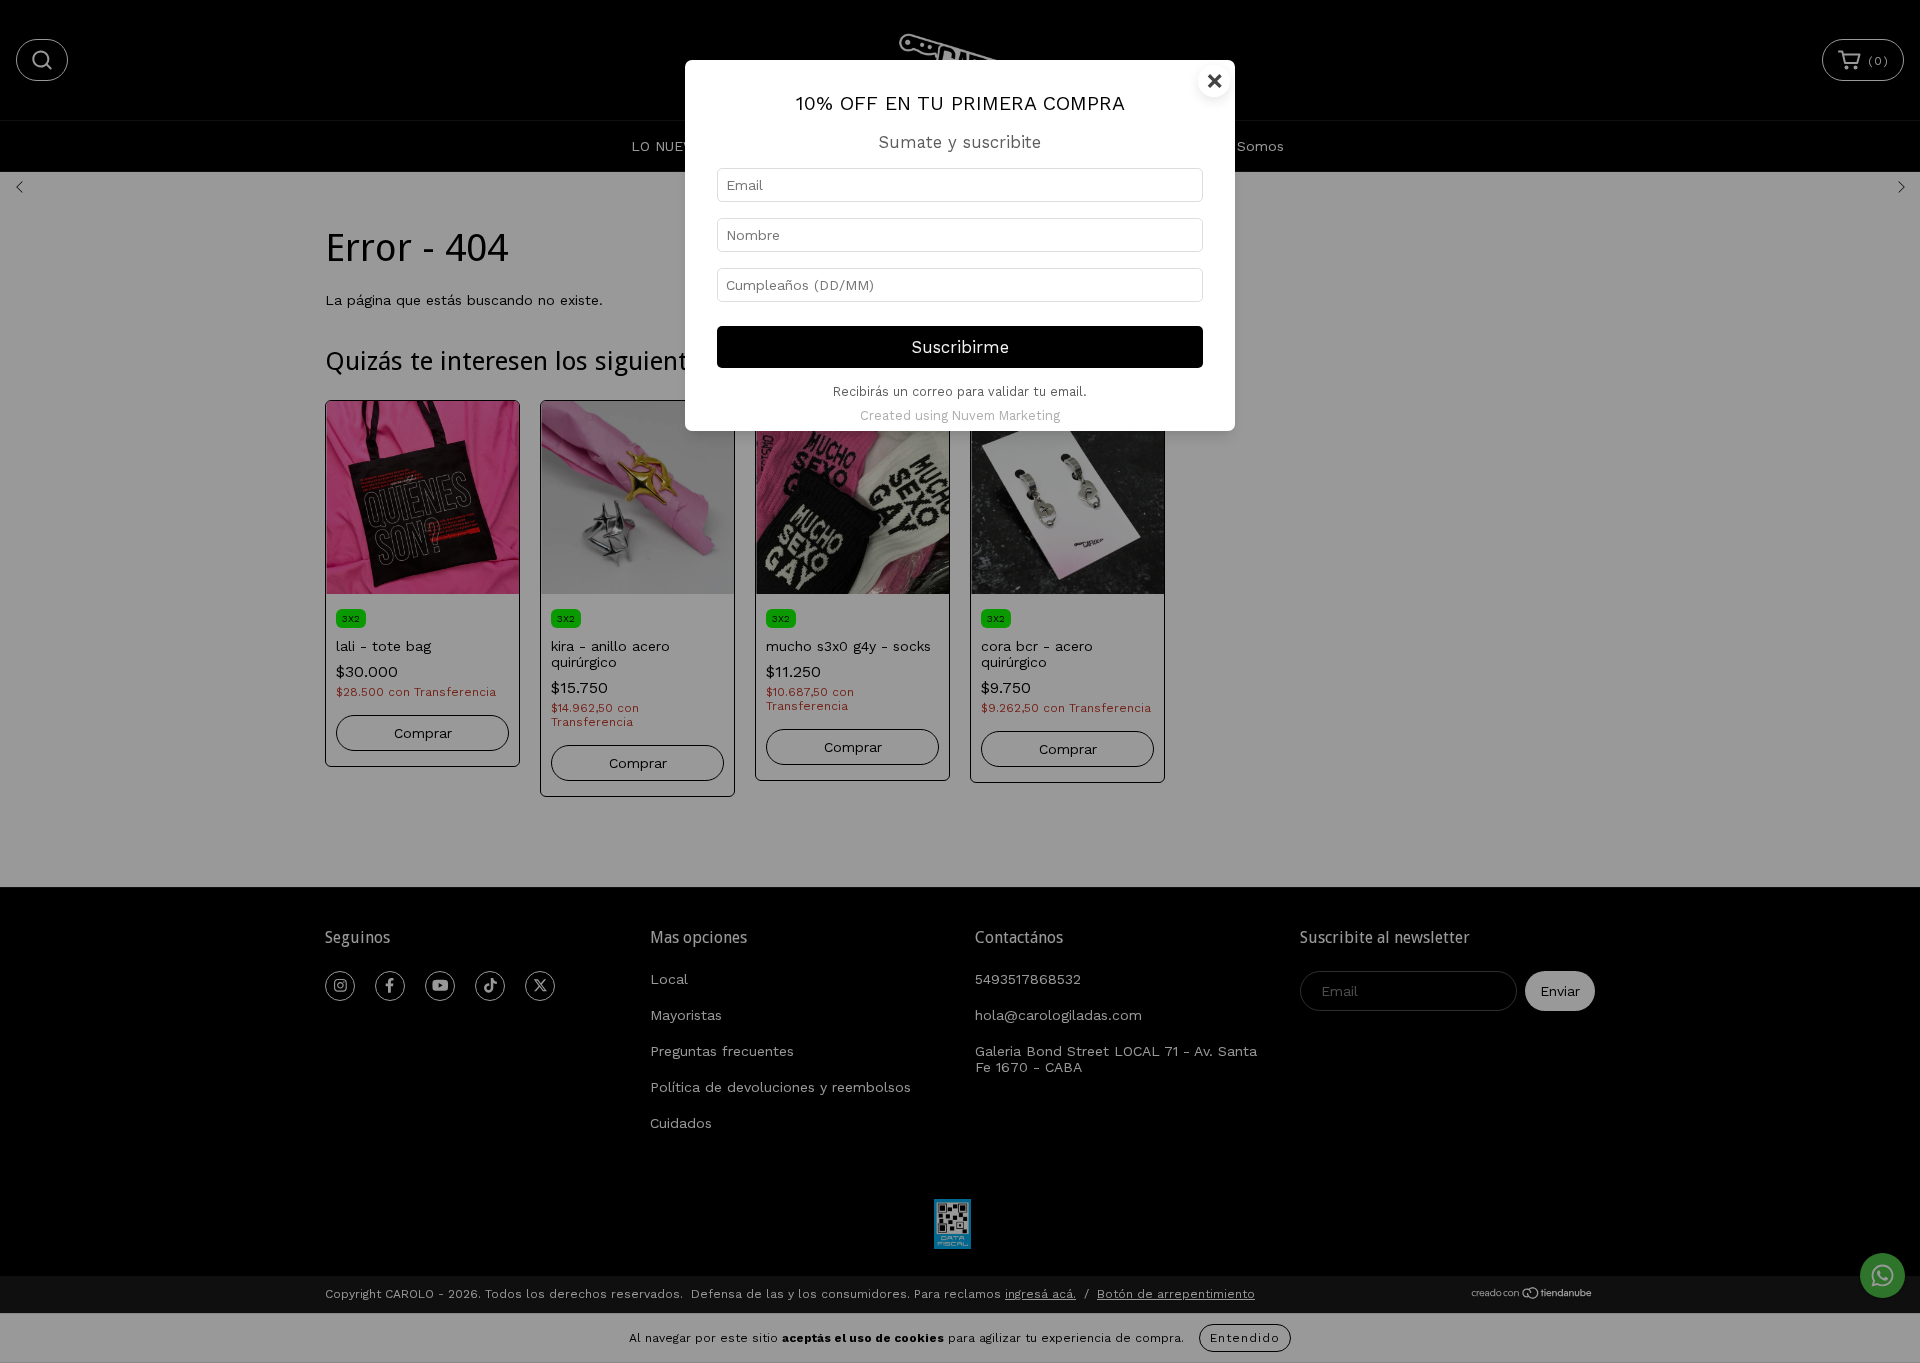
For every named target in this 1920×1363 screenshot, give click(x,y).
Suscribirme (960, 347)
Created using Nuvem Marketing (960, 415)
